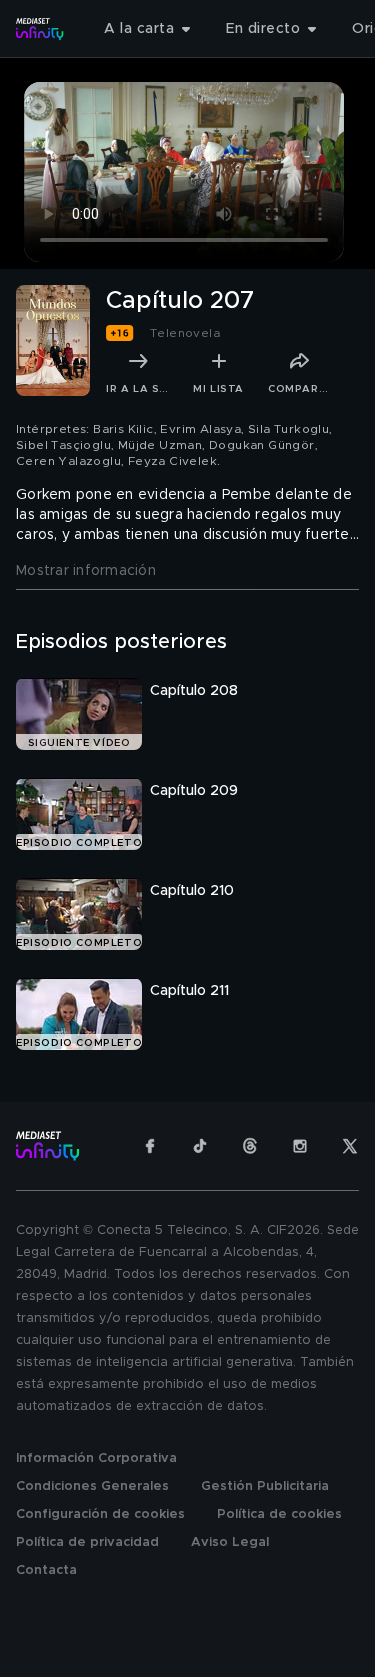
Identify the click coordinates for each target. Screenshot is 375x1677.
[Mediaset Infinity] (40, 29)
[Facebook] (150, 1146)
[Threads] (250, 1146)
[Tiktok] (200, 1146)
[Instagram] (300, 1146)
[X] (350, 1146)
